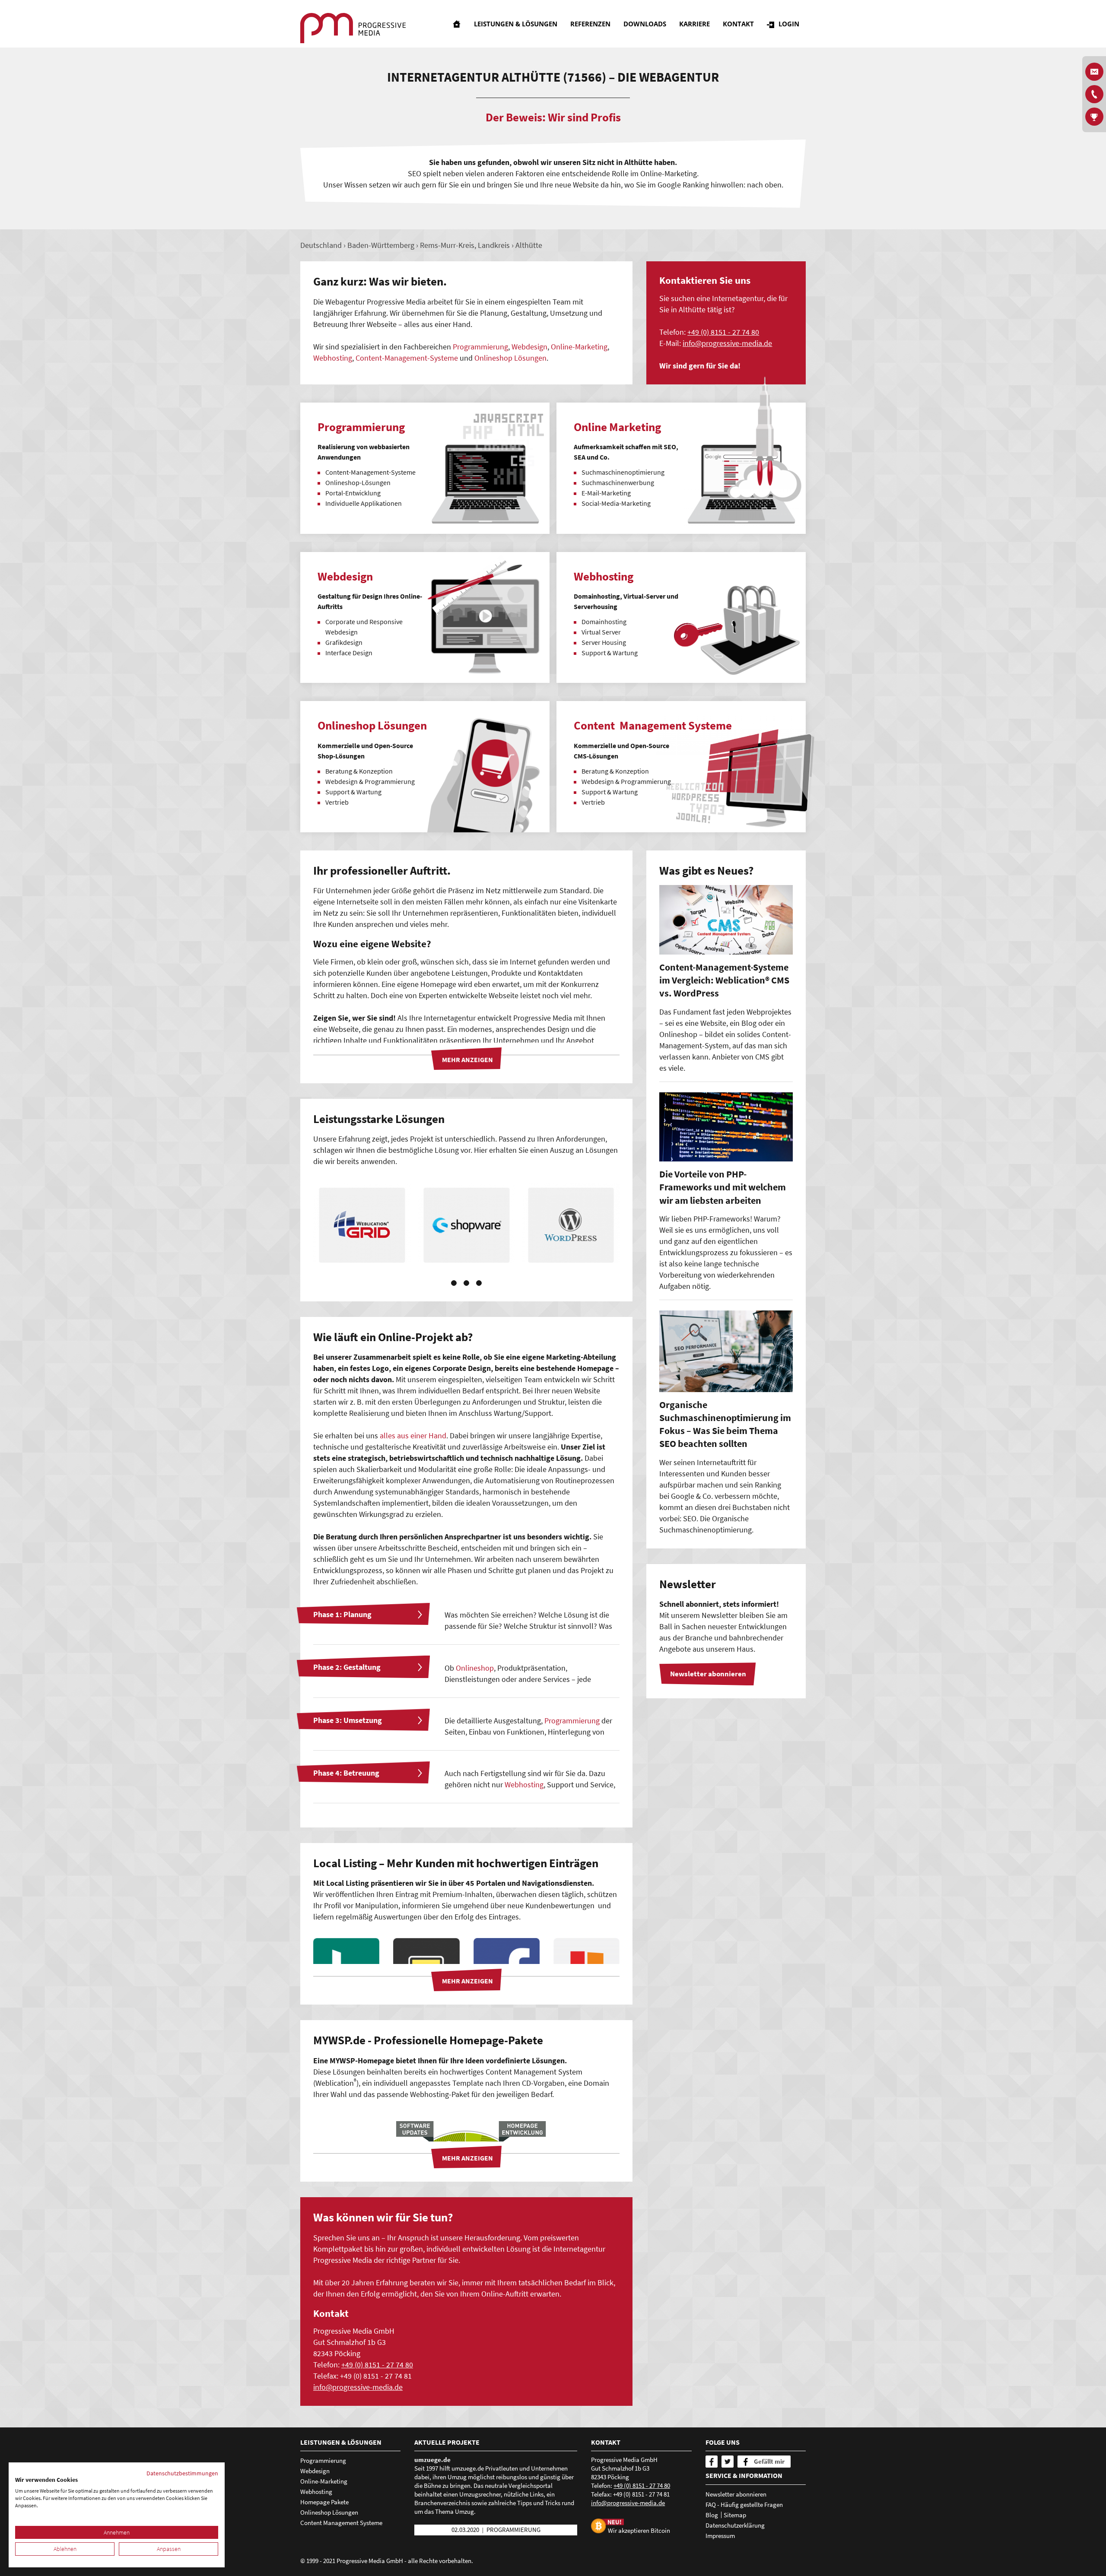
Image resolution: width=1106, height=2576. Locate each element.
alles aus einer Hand (413, 1436)
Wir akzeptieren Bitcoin (639, 2530)
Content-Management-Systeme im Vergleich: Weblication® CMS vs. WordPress (724, 980)
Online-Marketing (579, 347)
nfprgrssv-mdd (726, 343)
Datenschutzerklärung (735, 2525)
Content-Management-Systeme (407, 358)
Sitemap (735, 2515)
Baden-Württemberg (381, 245)
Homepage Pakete (324, 2502)
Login (789, 24)
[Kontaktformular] (1094, 72)
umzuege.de (432, 2460)
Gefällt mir (769, 2461)
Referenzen (590, 24)
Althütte (529, 245)
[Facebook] (712, 2462)
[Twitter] (728, 2462)
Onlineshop (475, 1668)
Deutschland (321, 245)
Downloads (645, 24)
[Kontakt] (1094, 94)
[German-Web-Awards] (1094, 117)
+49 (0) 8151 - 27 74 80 (723, 332)
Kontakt (738, 24)
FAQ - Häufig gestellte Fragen (744, 2505)
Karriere (694, 24)
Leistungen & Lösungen (516, 24)
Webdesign (529, 347)
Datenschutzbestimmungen (182, 2473)
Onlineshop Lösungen (510, 358)
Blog (712, 2515)
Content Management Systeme (341, 2523)
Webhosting (333, 358)
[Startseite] (457, 24)
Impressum (720, 2536)
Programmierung (480, 347)
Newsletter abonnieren (736, 2494)
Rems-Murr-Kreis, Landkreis (465, 245)
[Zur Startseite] (353, 28)
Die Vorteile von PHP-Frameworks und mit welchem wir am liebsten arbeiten (723, 1187)
